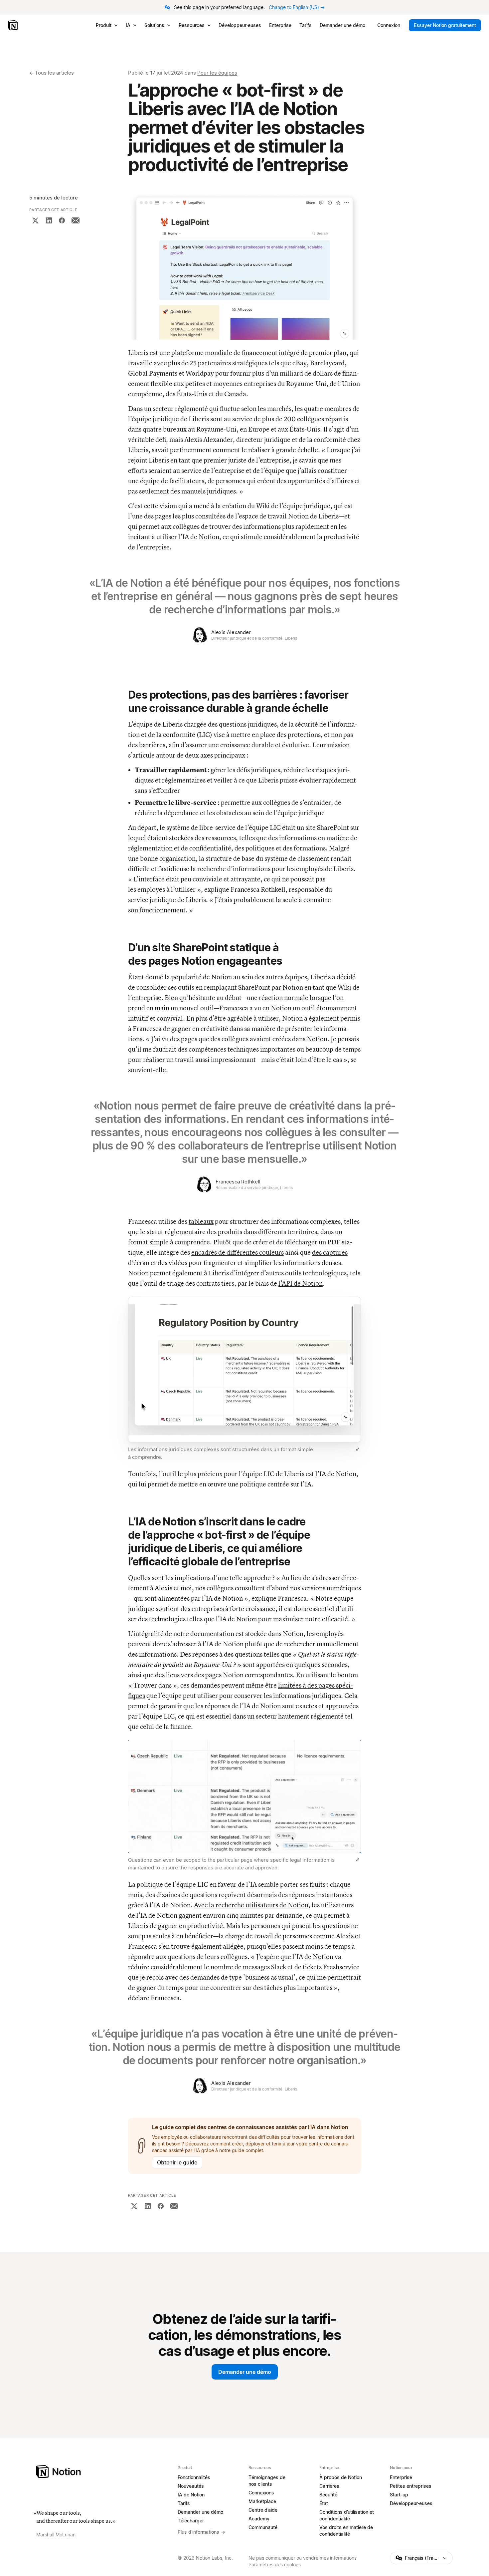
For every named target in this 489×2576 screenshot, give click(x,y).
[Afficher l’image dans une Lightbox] (358, 1449)
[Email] (76, 220)
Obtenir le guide (177, 2162)
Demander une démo (245, 2372)
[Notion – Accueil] (13, 25)
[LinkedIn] (49, 220)
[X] (35, 220)
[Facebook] (62, 220)
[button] (244, 267)
